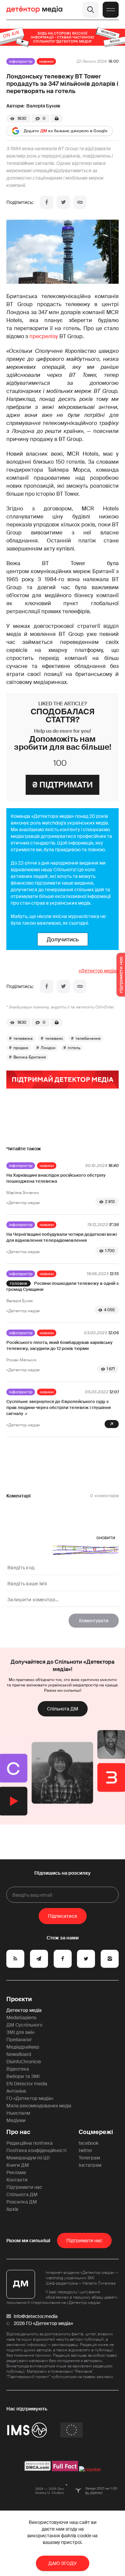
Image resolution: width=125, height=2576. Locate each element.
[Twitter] (63, 202)
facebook (88, 2143)
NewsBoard (19, 2054)
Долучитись (63, 939)
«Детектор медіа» (99, 971)
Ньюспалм (18, 2113)
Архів (12, 2209)
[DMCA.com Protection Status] (38, 2470)
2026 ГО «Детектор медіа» (43, 2323)
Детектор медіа (24, 2010)
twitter (85, 2150)
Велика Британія (30, 1057)
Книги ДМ (18, 2165)
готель (74, 1048)
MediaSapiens (21, 2018)
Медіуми (16, 2120)
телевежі (54, 1038)
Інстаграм (90, 2165)
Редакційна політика (29, 2143)
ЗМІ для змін (20, 2032)
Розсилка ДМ (22, 2202)
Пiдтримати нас (84, 2241)
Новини (46, 61)
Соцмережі (96, 2132)
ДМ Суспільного (24, 2025)
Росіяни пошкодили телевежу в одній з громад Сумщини (62, 1286)
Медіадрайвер (23, 2047)
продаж (21, 1048)
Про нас (18, 2132)
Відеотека (18, 2069)
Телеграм (89, 2158)
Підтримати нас (24, 2187)
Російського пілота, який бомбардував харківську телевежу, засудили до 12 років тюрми (59, 1345)
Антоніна (16, 2091)
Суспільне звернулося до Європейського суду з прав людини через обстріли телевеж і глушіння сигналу (58, 1408)
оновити (106, 1538)
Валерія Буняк (43, 106)
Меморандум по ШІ (28, 2158)
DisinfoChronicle (24, 2062)
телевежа (23, 1038)
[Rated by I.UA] (90, 2470)
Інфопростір (21, 61)
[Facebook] (47, 202)
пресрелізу (44, 336)
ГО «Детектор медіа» (30, 2098)
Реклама (16, 2172)
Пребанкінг (19, 2040)
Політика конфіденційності (36, 2150)
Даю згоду (62, 2563)
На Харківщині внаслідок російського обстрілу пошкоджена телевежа (56, 1178)
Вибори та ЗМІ (23, 2076)
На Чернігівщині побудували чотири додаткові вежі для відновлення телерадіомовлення (61, 1237)
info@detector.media (36, 2316)
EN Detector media (27, 2084)
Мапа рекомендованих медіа (39, 2106)
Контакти (17, 2180)
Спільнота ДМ (63, 1709)
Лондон (48, 1048)
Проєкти (19, 1999)
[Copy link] (80, 202)
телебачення (88, 1038)
